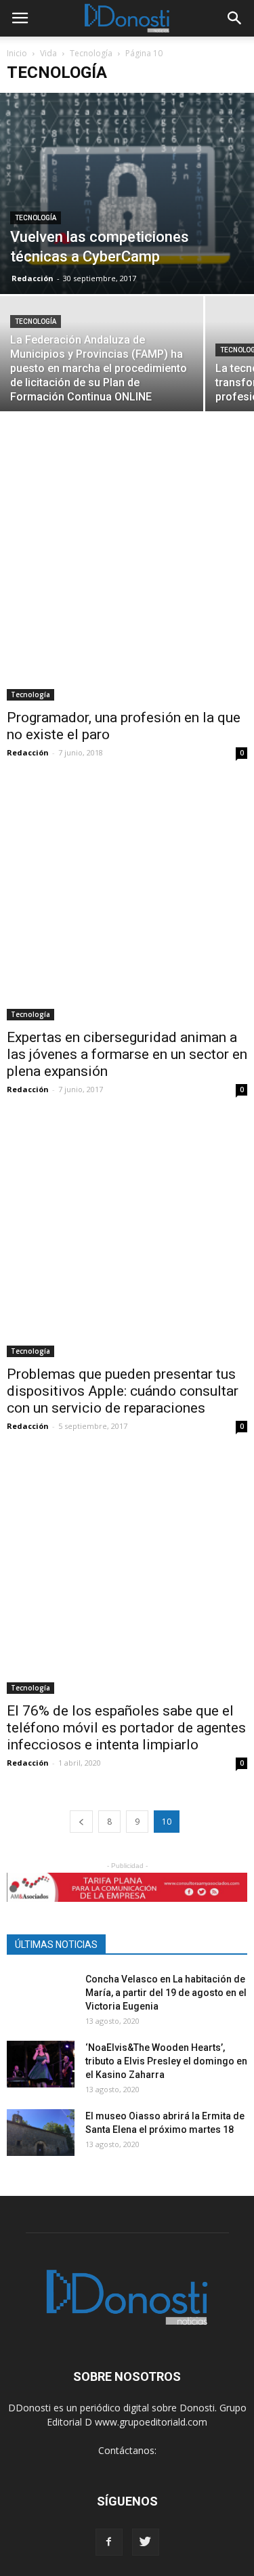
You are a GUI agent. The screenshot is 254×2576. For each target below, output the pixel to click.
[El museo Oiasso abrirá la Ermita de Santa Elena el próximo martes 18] (41, 2133)
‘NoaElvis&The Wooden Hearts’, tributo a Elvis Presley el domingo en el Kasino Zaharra (166, 2061)
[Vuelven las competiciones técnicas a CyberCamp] (127, 193)
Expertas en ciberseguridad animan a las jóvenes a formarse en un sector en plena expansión (127, 1054)
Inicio (17, 53)
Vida (48, 53)
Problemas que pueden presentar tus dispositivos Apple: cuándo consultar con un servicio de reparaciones (123, 1391)
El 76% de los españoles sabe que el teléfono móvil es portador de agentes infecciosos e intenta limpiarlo (126, 1728)
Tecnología (91, 53)
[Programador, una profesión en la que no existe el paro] (127, 580)
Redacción (33, 278)
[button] (235, 18)
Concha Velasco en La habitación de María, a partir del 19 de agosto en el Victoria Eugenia (166, 1993)
